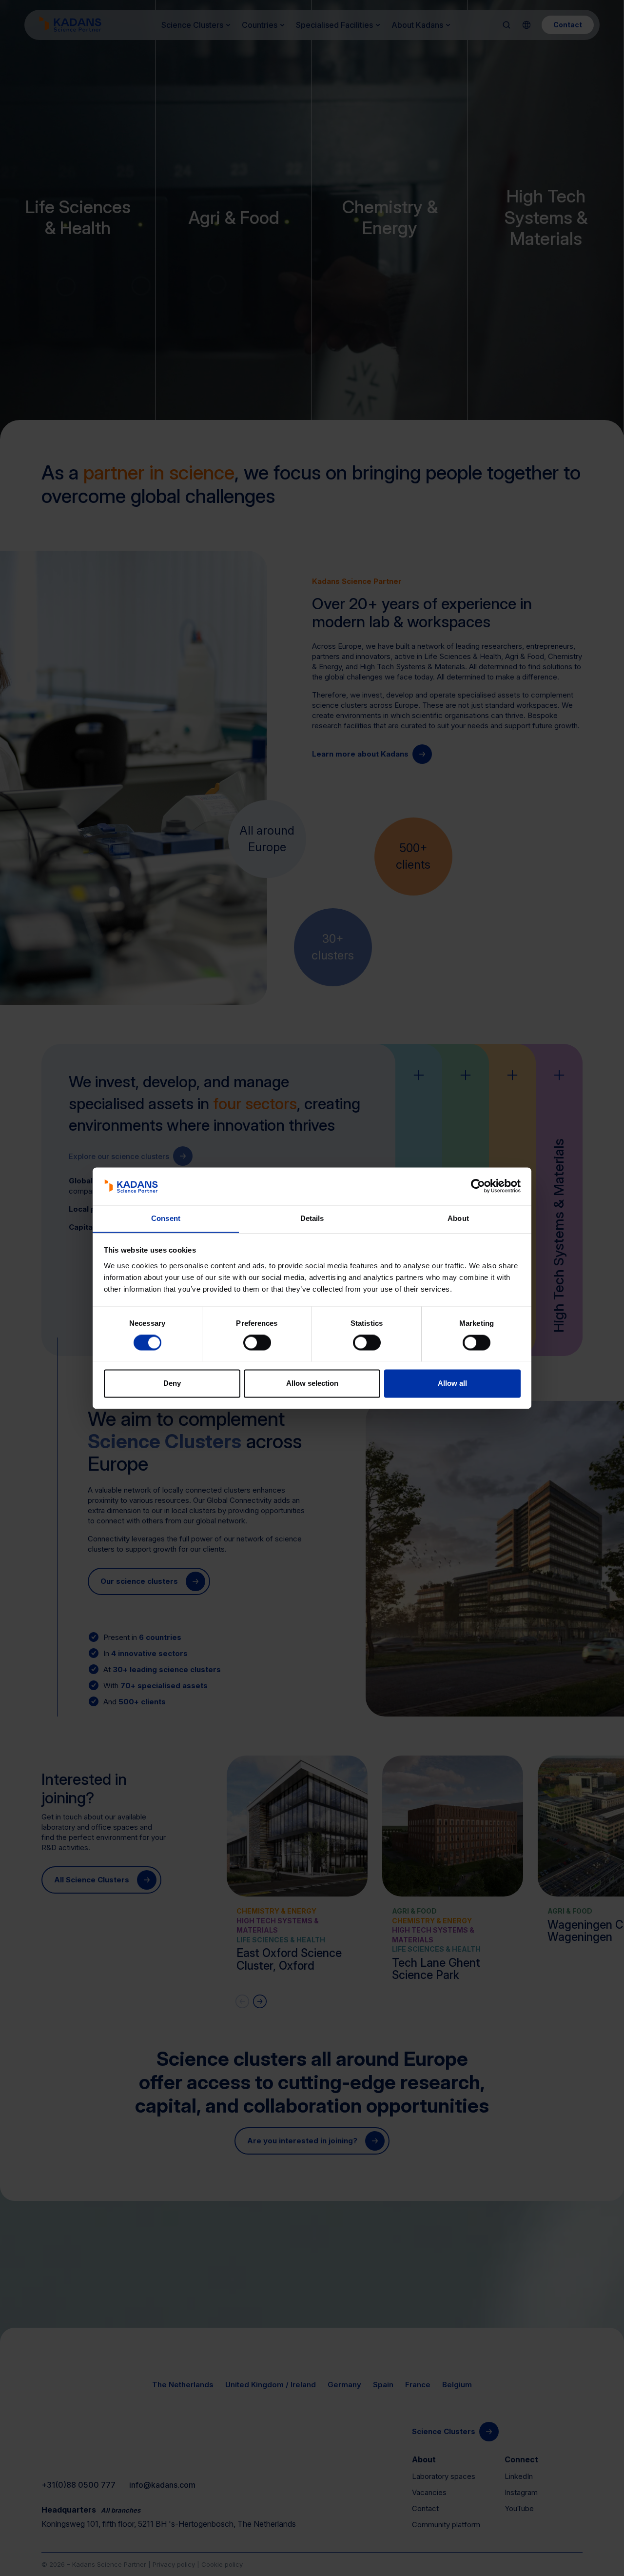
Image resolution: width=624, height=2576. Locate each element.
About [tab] (458, 1218)
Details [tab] (312, 1218)
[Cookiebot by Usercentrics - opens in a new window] (478, 1186)
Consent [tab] (166, 1218)
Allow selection (312, 1383)
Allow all (452, 1383)
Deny (172, 1383)
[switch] (257, 1342)
